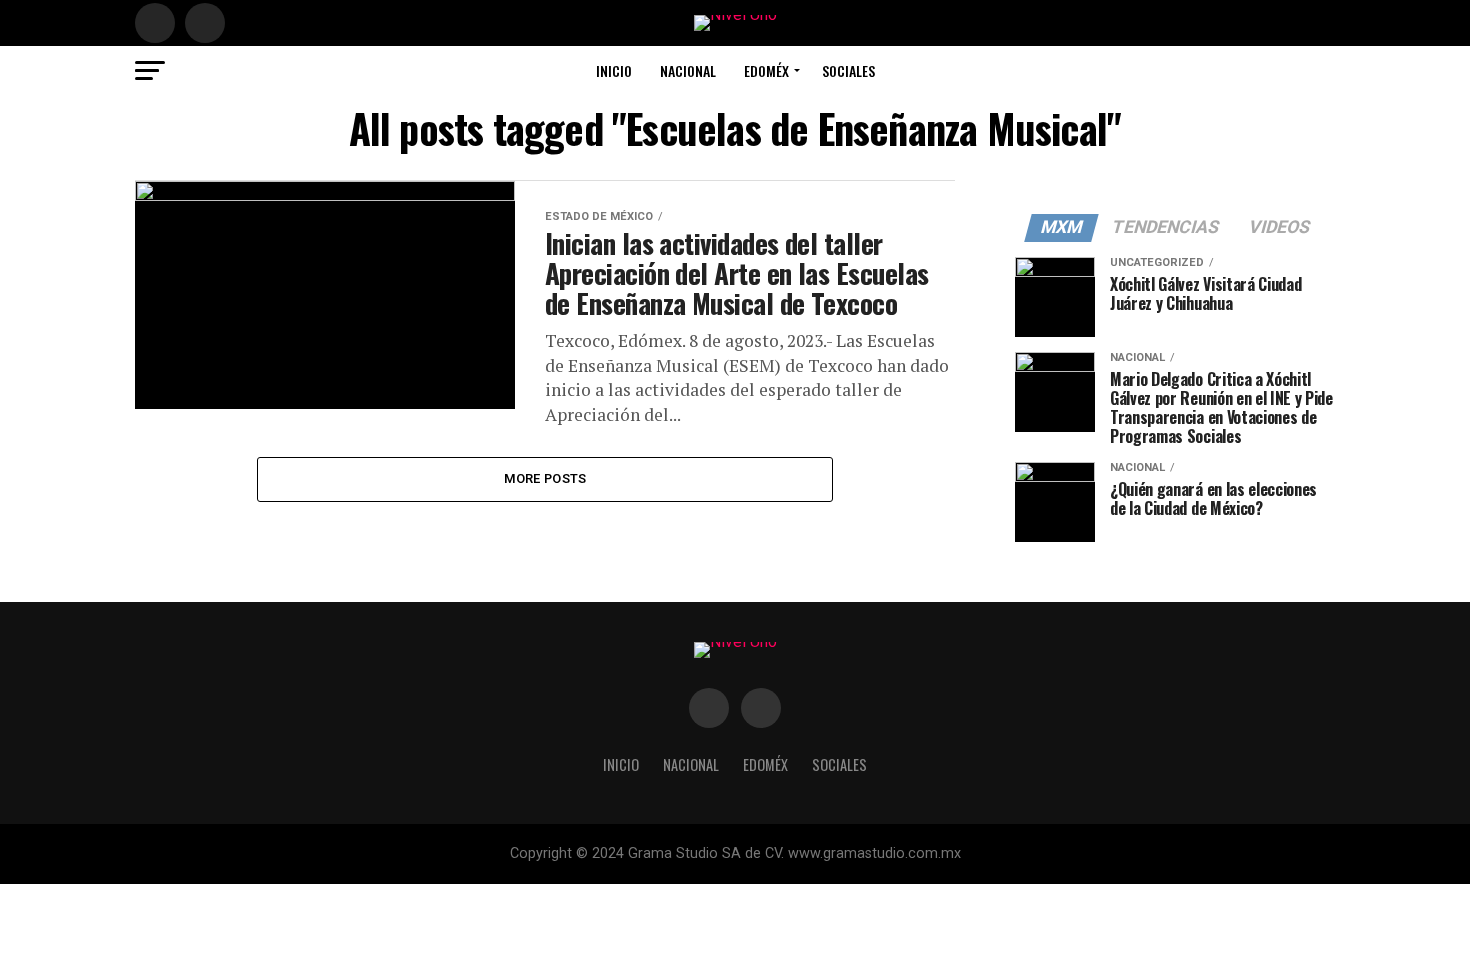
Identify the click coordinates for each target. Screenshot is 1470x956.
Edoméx (766, 70)
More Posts (545, 478)
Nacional (688, 70)
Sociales (848, 70)
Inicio (614, 70)
